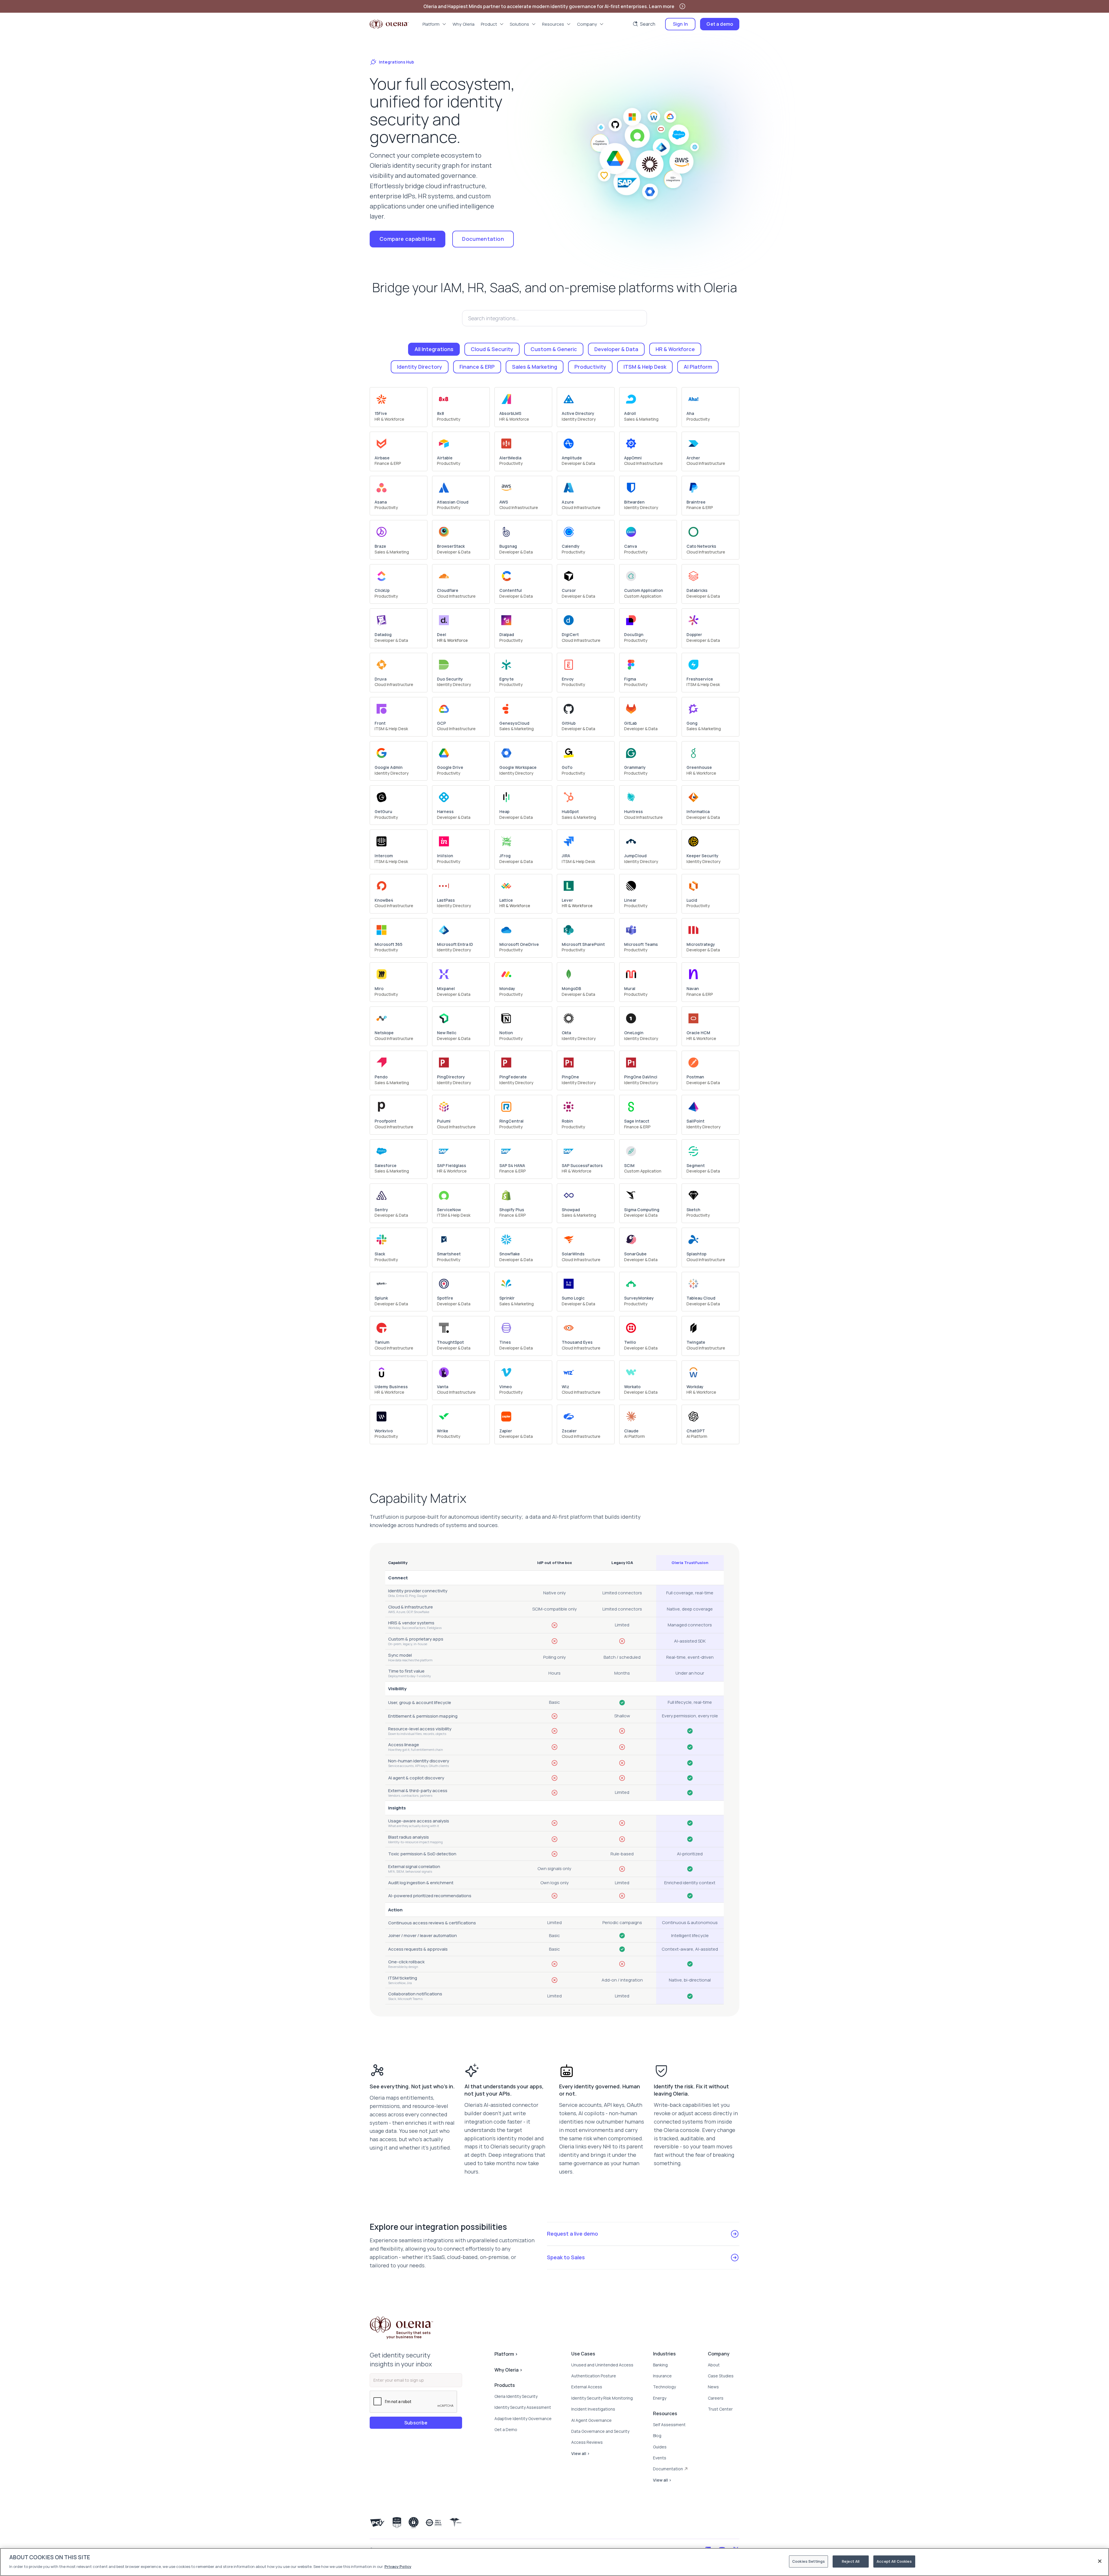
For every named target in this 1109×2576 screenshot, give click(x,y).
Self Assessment (669, 2425)
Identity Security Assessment (523, 2407)
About (714, 2365)
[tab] (434, 349)
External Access (587, 2387)
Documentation (483, 239)
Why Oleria (508, 2370)
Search (648, 24)
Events (660, 2458)
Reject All (851, 2561)
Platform (506, 2354)
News (713, 2387)
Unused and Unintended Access (602, 2365)
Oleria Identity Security (516, 2396)
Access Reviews (587, 2442)
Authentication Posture (594, 2376)
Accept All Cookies (894, 2561)
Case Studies (721, 2376)
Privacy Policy (398, 2566)
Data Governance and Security (600, 2431)
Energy (660, 2398)
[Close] (1100, 2561)
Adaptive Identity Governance (523, 2419)
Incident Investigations (593, 2409)
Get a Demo (506, 2429)
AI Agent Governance (591, 2420)
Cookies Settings (809, 2561)
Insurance (662, 2376)
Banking (660, 2365)
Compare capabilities (407, 239)
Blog (657, 2436)
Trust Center (720, 2409)
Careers (716, 2398)
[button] (435, 24)
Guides (660, 2447)
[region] (554, 2562)
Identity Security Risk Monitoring (602, 2398)
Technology (664, 2387)
